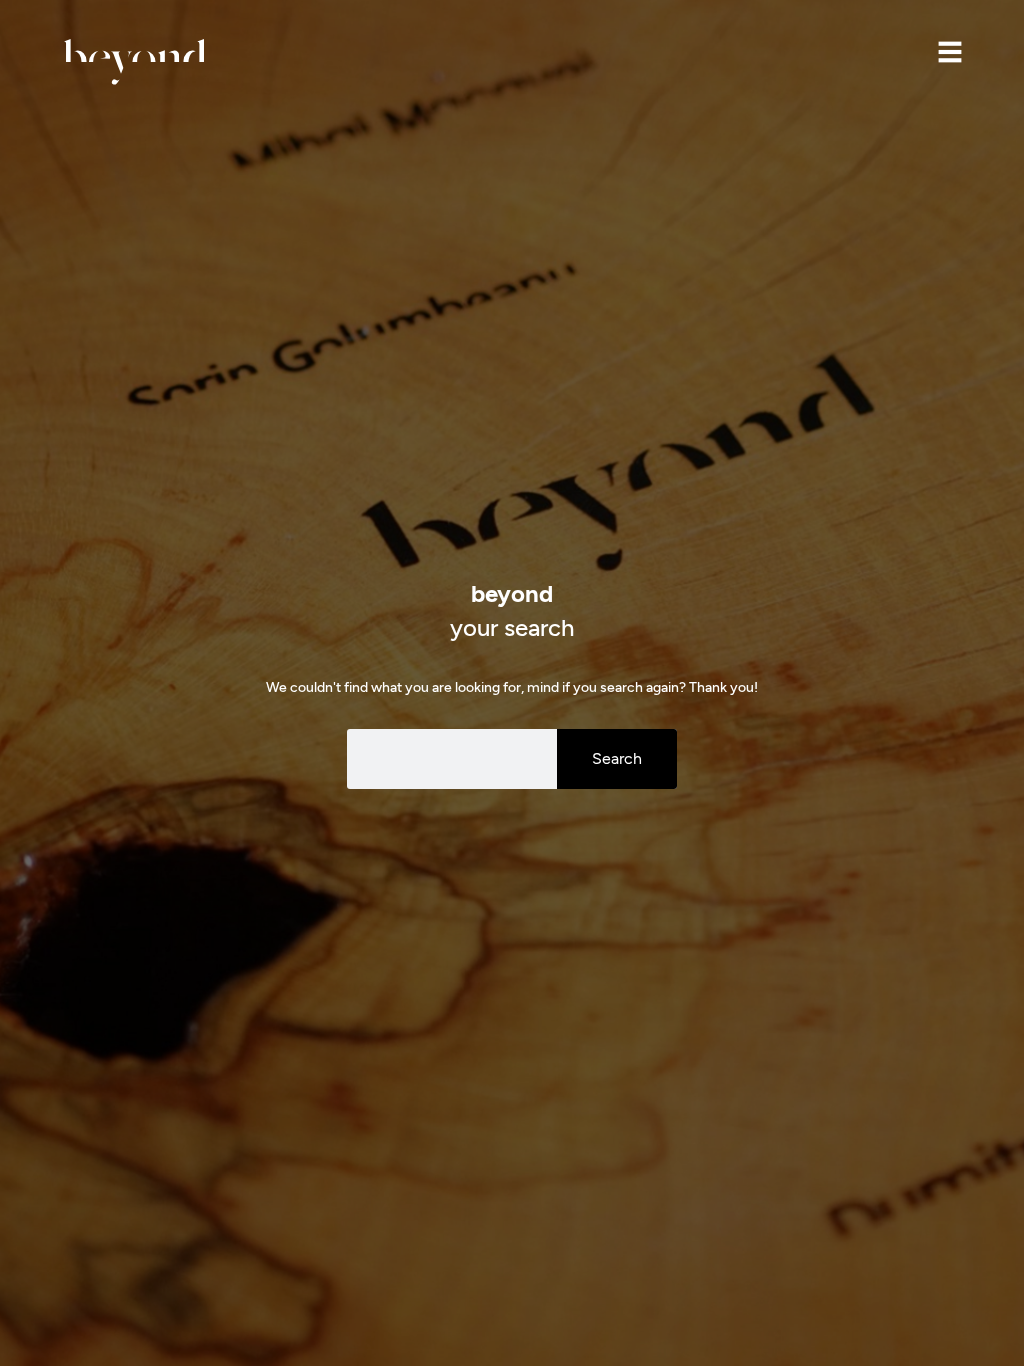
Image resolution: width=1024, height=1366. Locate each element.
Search (617, 758)
